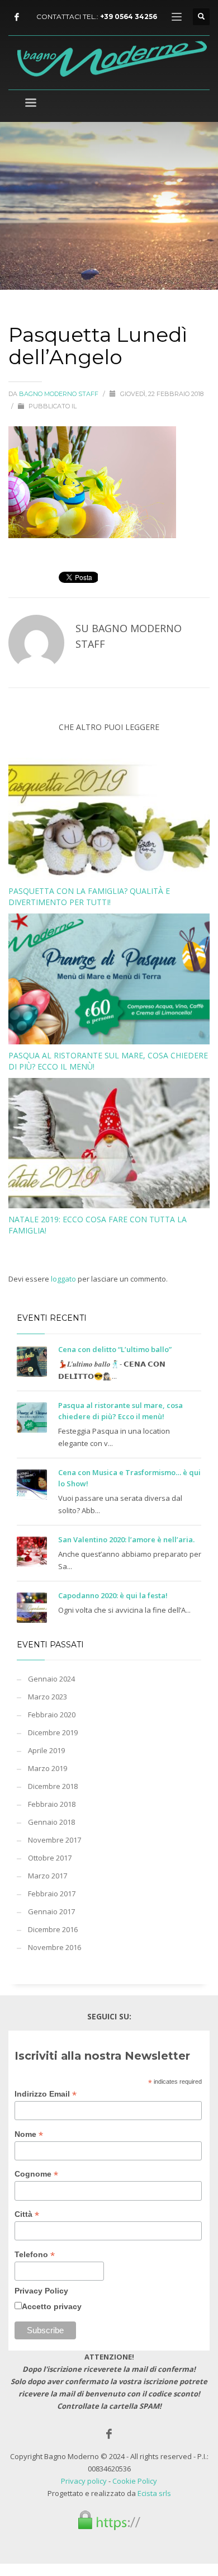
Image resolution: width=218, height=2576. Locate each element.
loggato (64, 1279)
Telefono (35, 2255)
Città (27, 2214)
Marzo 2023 (48, 1697)
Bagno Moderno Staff (60, 394)
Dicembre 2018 (53, 1786)
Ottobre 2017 (50, 1858)
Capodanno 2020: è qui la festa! (113, 1595)
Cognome (36, 2174)
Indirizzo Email (46, 2094)
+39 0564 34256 (129, 17)
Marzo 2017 (48, 1876)
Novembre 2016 (54, 1947)
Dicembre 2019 (53, 1732)
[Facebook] (17, 17)
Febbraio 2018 (52, 1804)
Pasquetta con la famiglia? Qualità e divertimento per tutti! (89, 896)
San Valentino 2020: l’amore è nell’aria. (126, 1539)
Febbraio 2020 (52, 1715)
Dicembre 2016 (53, 1929)
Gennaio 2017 (51, 1911)
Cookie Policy (135, 2481)
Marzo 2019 (48, 1768)
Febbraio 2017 (52, 1894)
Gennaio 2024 (51, 1679)
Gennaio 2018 (51, 1822)
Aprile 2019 (46, 1750)
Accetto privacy (52, 2306)
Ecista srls (154, 2493)
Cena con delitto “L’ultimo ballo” (115, 1349)
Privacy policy (84, 2481)
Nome (29, 2134)
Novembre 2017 (54, 1840)
